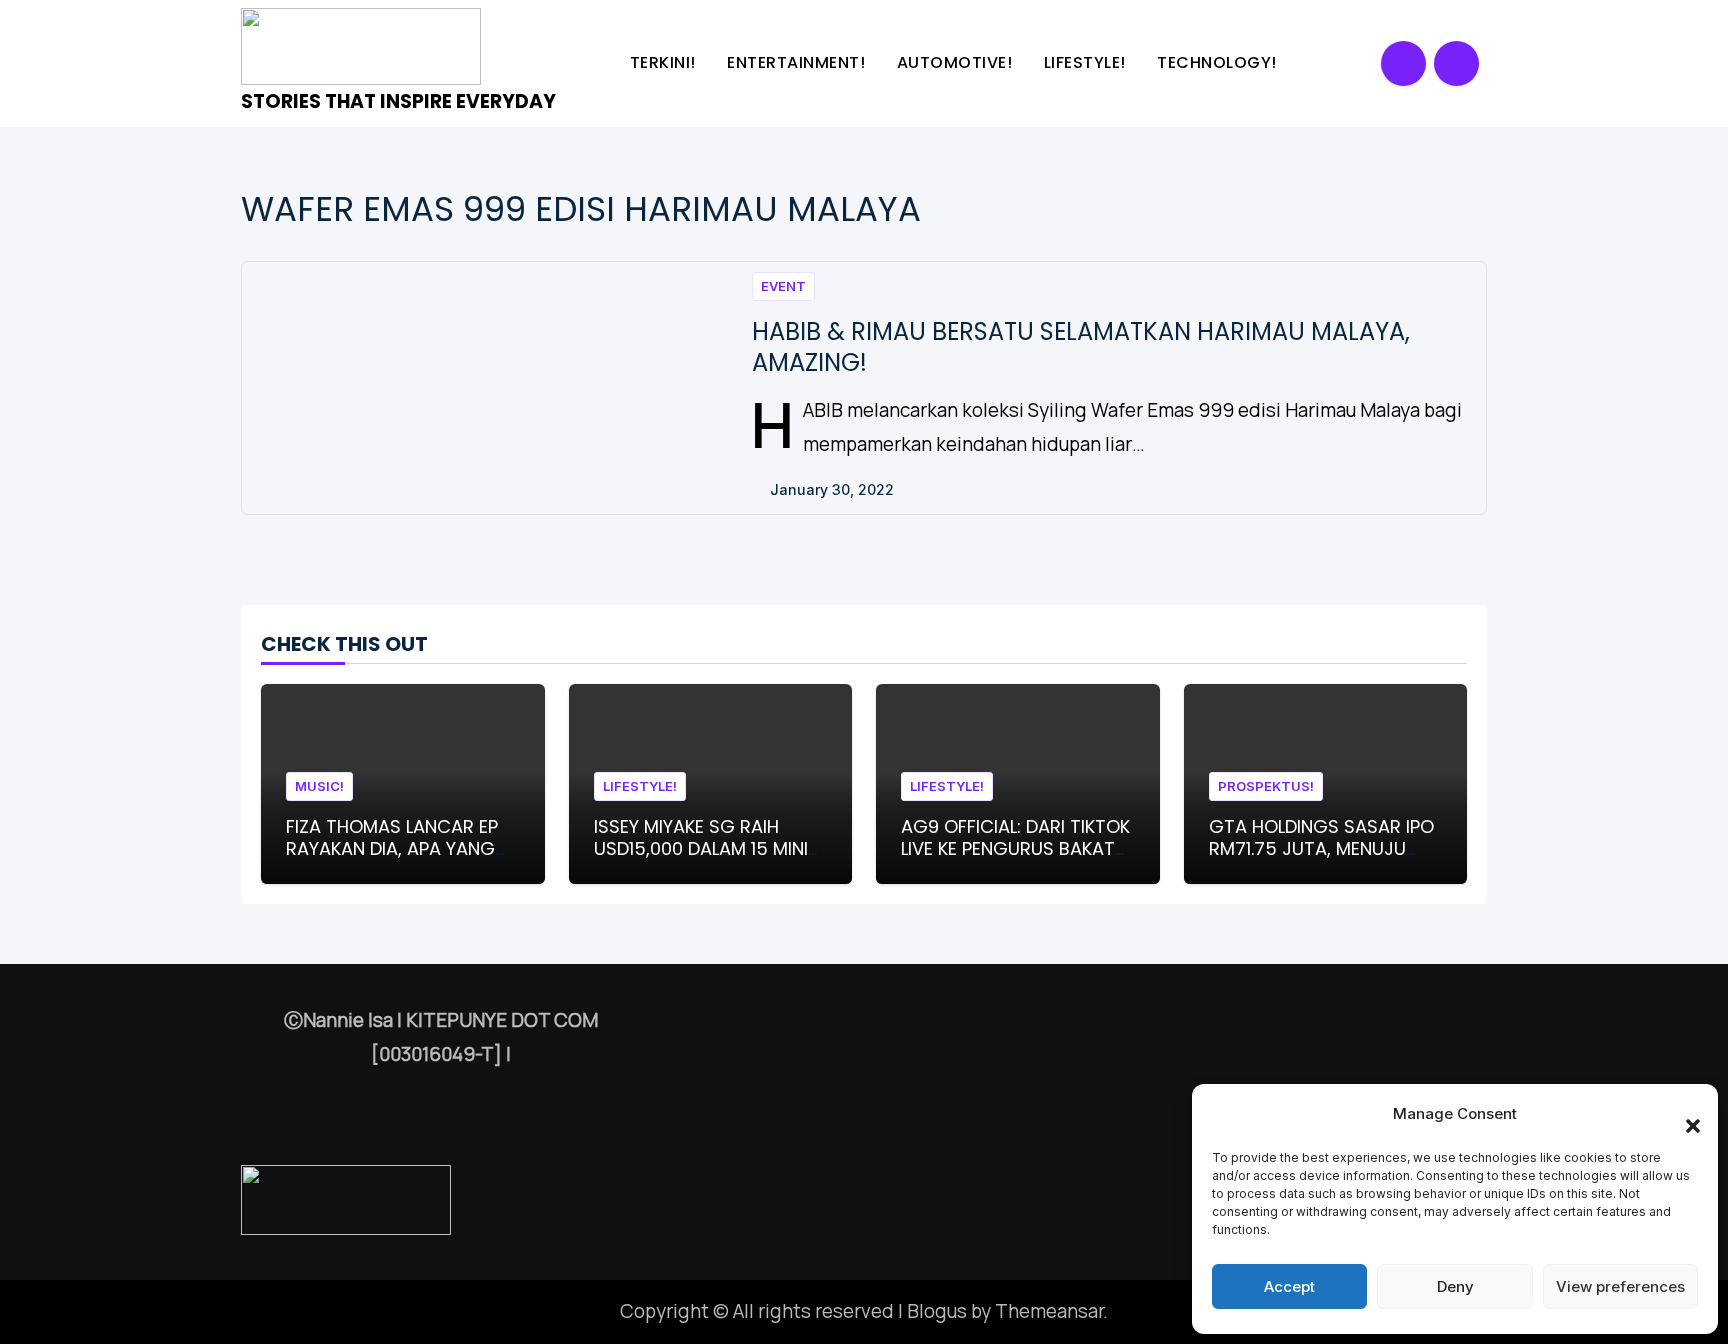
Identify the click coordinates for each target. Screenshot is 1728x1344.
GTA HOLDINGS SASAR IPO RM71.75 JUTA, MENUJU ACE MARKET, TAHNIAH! (1321, 848)
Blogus (937, 1311)
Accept (1289, 1286)
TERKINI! (665, 62)
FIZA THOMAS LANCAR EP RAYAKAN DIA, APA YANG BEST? (392, 848)
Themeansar (1049, 1311)
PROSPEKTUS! (1266, 786)
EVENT (783, 286)
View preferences (1620, 1286)
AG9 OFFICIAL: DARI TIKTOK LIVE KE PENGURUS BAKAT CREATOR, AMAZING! (1015, 848)
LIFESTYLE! (1087, 62)
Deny (1455, 1286)
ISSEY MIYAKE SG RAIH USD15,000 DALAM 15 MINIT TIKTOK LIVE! (706, 848)
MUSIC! (319, 786)
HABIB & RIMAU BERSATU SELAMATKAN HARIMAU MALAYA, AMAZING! (1081, 347)
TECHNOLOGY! (1219, 62)
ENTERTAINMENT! (798, 62)
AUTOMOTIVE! (957, 62)
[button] (1683, 1114)
